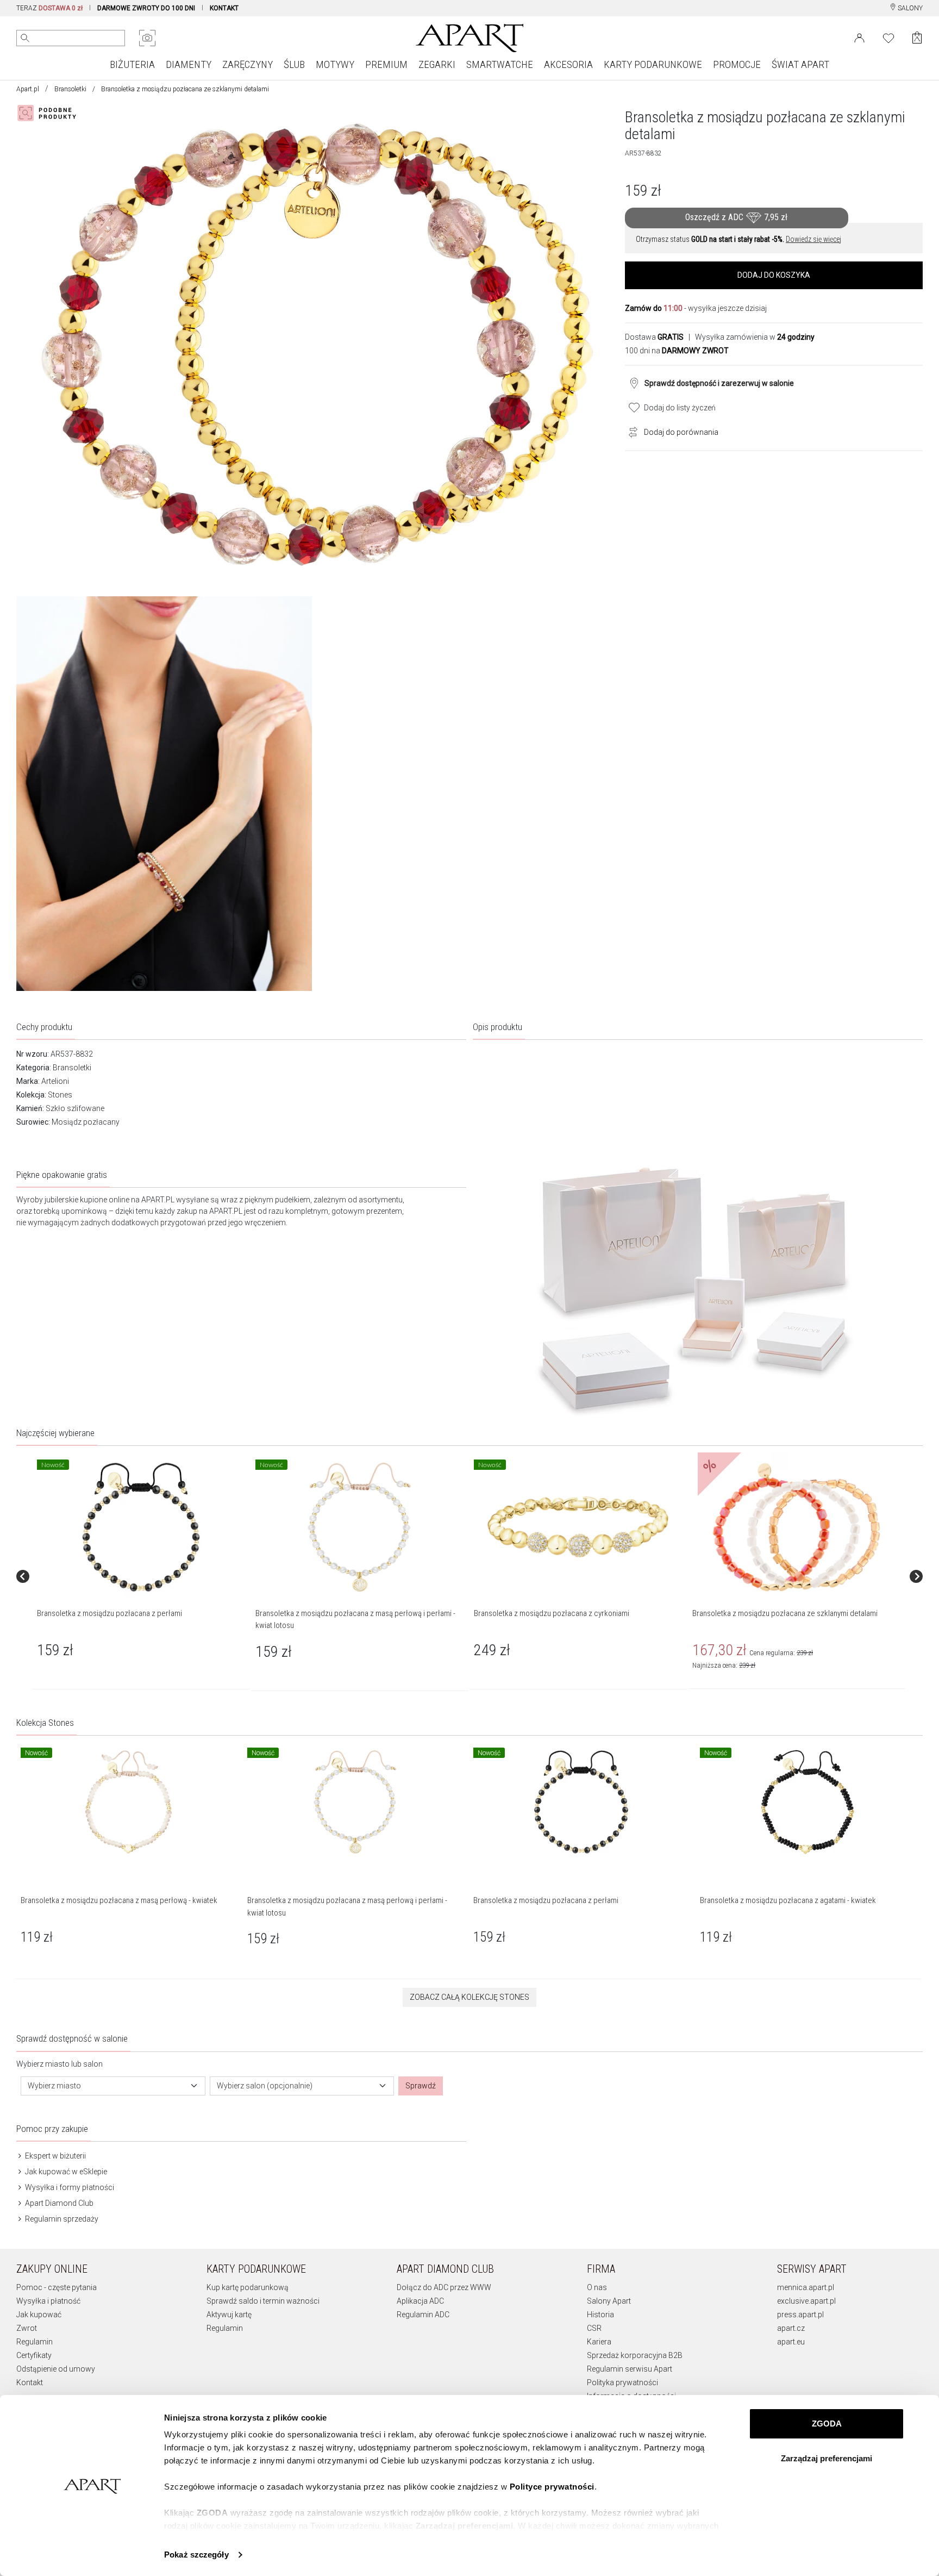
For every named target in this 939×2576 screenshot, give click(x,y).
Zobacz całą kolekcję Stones (469, 1997)
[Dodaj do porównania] (630, 431)
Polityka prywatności (622, 2382)
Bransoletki (70, 89)
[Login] (859, 37)
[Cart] (917, 38)
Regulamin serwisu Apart (630, 2369)
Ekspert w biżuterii (55, 2156)
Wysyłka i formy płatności (69, 2187)
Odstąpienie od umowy (56, 2369)
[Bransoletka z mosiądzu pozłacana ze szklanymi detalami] (796, 1527)
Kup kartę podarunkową (248, 2287)
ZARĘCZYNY (248, 64)
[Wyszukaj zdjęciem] (147, 38)
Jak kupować (39, 2315)
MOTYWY (335, 64)
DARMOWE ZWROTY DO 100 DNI (146, 8)
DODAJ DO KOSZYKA (774, 275)
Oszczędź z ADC (736, 217)
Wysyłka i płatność (48, 2301)
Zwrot (27, 2328)
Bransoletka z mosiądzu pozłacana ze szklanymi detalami (785, 1613)
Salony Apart (609, 2301)
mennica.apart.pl (806, 2287)
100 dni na (677, 351)
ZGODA (827, 2424)
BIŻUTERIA (132, 64)
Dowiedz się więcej (813, 239)
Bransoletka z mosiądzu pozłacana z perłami (109, 1613)
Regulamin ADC (423, 2315)
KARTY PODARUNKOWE (653, 64)
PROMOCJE (737, 64)
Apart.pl (28, 89)
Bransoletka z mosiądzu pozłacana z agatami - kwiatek (788, 1900)
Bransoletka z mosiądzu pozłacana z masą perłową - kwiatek (119, 1900)
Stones (60, 1095)
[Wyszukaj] (25, 38)
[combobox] (113, 2086)
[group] (142, 1576)
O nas (597, 2287)
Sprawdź (421, 2086)
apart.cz (791, 2328)
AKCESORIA (568, 64)
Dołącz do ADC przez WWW (444, 2287)
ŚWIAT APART (800, 64)
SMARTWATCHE (500, 64)
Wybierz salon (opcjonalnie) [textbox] (265, 2086)
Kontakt (30, 2382)
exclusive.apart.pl (806, 2301)
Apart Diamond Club (58, 2203)
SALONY (909, 8)
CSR (594, 2328)
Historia (600, 2315)
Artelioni (55, 1081)
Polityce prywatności (552, 2487)
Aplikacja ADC (420, 2301)
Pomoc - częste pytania (57, 2287)
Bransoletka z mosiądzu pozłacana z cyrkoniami (552, 1613)
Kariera (599, 2342)
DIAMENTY (189, 64)
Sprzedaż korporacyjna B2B (635, 2355)
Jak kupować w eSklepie (65, 2172)
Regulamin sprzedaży (61, 2219)
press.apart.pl (800, 2315)
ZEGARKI (437, 64)
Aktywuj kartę (229, 2315)
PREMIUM (386, 64)
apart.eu (791, 2342)
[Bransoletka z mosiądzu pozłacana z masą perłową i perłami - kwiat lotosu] (359, 1527)
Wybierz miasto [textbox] (54, 2086)
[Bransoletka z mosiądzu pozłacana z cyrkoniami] (578, 1527)
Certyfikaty (34, 2355)
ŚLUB (294, 64)
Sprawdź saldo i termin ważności (263, 2301)
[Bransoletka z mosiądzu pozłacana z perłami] (141, 1527)
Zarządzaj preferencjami (827, 2458)
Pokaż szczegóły (196, 2555)
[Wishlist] (888, 37)
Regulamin (35, 2342)
